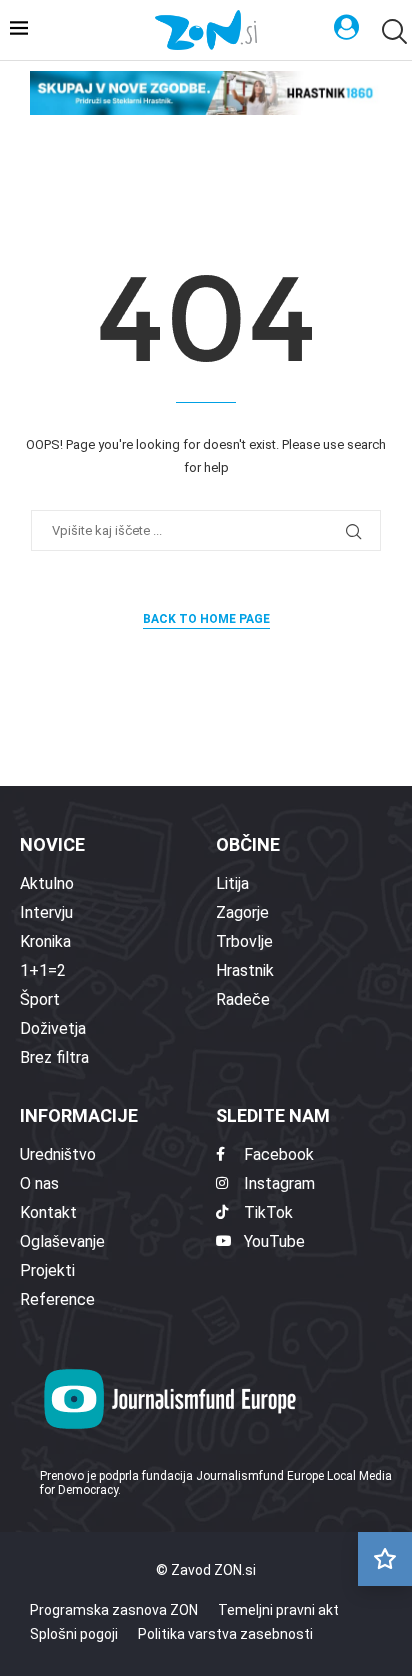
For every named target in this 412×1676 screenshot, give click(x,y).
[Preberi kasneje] (385, 1559)
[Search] (392, 31)
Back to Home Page (206, 619)
